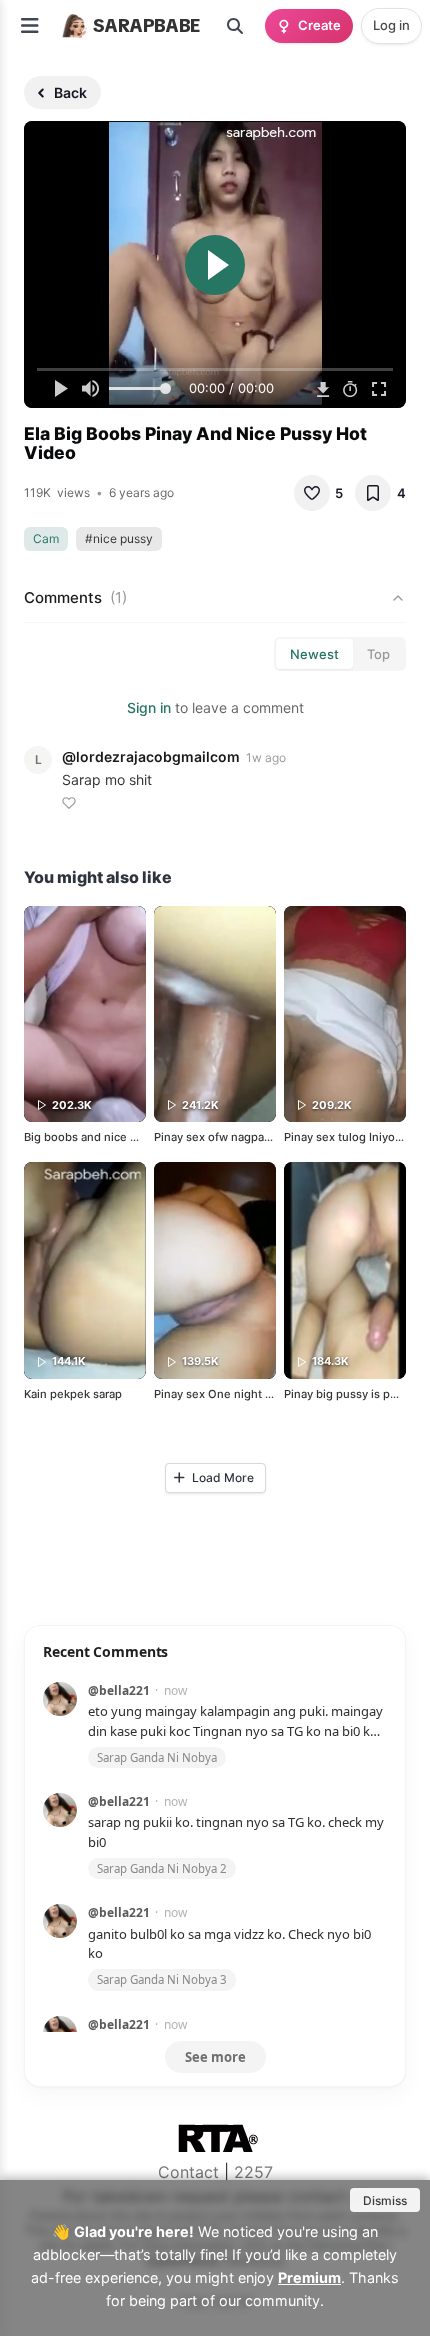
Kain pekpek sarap (73, 1394)
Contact (188, 2172)
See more (215, 2057)
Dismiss (385, 2200)
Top (378, 654)
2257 (253, 2172)
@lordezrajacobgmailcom (151, 756)
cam (46, 538)
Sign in (149, 707)
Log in (391, 25)
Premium (309, 2277)
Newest (314, 654)
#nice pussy (119, 538)
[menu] (30, 26)
